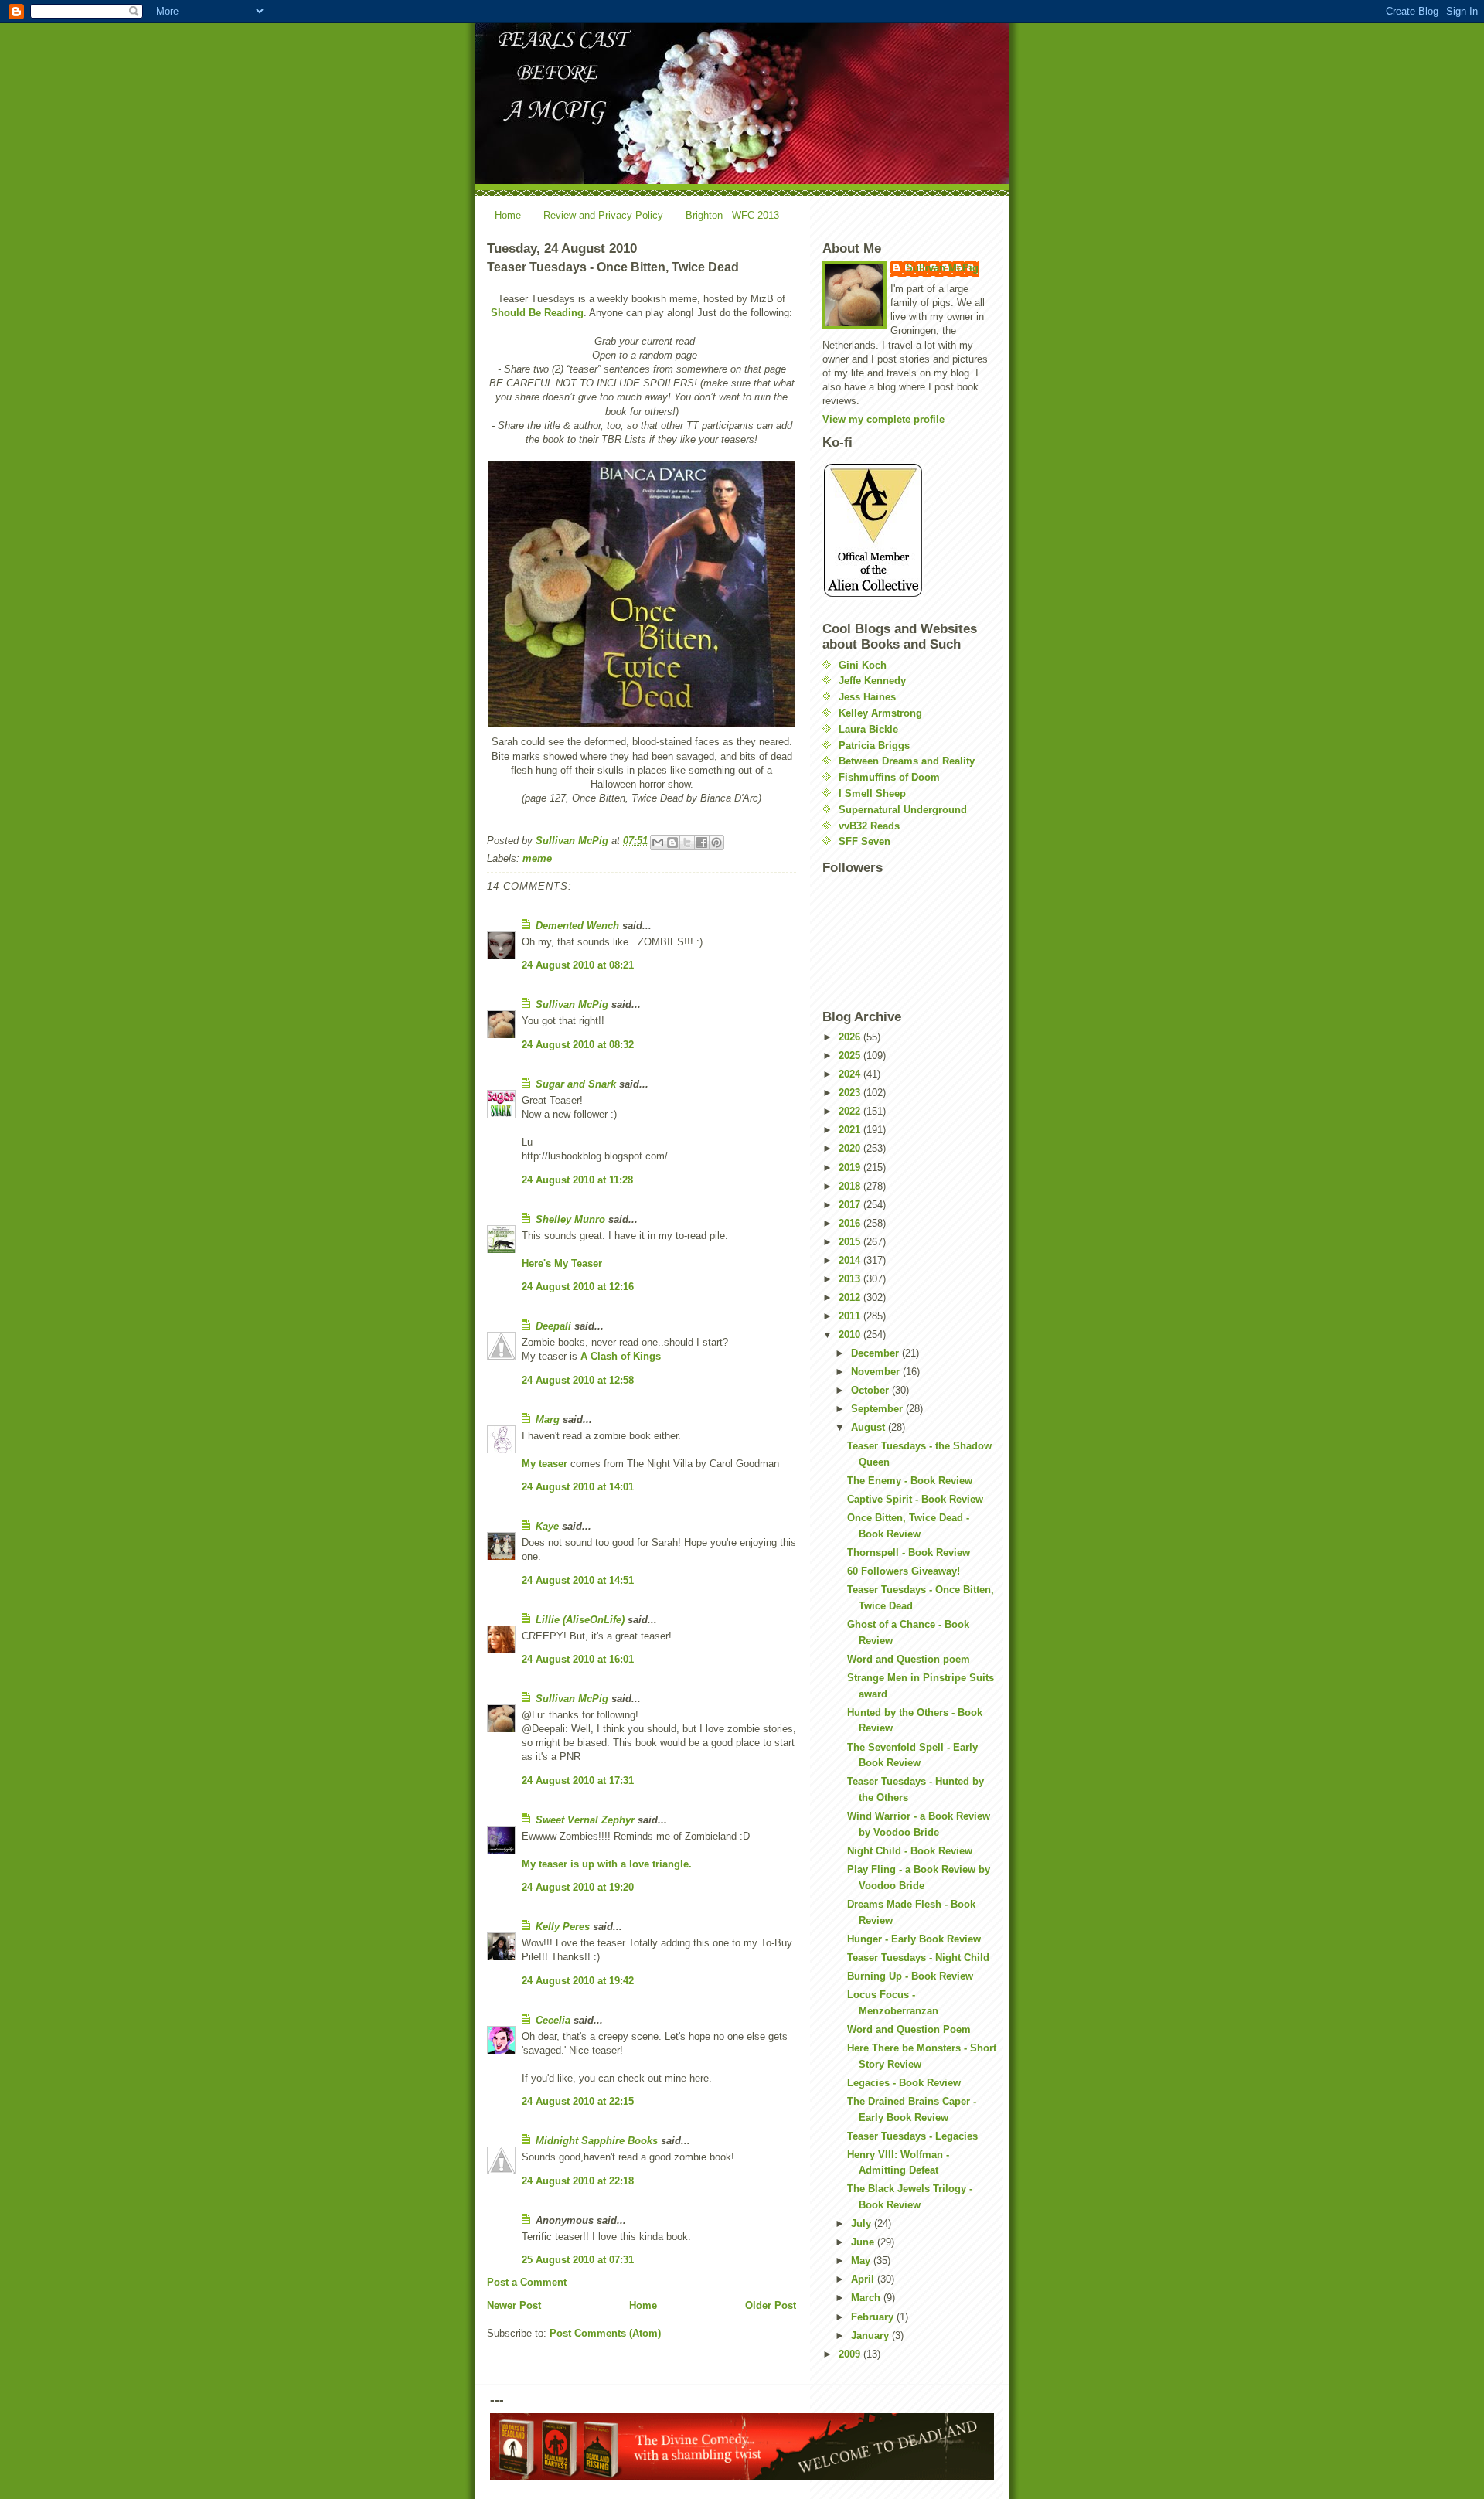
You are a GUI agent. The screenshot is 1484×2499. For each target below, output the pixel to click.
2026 (851, 1037)
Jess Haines (867, 697)
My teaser (545, 1464)
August (870, 1427)
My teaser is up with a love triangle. (607, 1864)
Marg (548, 1420)
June (864, 2242)
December (876, 1353)
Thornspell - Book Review (909, 1553)
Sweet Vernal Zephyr (585, 1820)
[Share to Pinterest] (716, 843)
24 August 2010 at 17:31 (578, 1781)
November (877, 1372)
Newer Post (514, 2305)
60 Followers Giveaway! (904, 1571)
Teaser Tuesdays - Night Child (918, 1958)
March (867, 2298)
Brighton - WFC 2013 (732, 215)
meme (537, 858)
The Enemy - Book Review (910, 1481)
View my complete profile (883, 419)
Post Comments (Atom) (605, 2333)
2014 (851, 1260)
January (871, 2336)
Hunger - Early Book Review (914, 1939)
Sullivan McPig (572, 1004)
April (864, 2279)
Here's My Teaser (562, 1263)
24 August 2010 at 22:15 (578, 2101)
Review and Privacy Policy (603, 215)
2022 (851, 1111)
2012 (851, 1297)
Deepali (553, 1326)
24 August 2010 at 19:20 (578, 1887)
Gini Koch (863, 665)
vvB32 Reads (869, 826)
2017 (851, 1205)
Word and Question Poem (909, 2029)
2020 (851, 1148)
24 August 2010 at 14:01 (578, 1487)
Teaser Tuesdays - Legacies (912, 2136)
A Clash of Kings (621, 1356)
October (871, 1390)
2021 (851, 1130)
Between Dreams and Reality (907, 761)
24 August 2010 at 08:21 (578, 965)
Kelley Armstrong (880, 713)
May (862, 2261)
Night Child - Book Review (910, 1851)
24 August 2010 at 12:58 (578, 1380)
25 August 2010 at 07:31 (578, 2260)
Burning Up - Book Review (910, 1976)
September (878, 1409)
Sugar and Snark (576, 1084)
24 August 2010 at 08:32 (578, 1045)
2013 (851, 1279)
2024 (851, 1074)
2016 (851, 1223)
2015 (851, 1242)
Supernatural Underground (903, 810)
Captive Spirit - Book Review (915, 1499)
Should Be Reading (537, 313)
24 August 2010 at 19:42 (578, 1981)
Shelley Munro (570, 1219)
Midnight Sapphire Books (597, 2141)
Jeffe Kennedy (872, 681)
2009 (851, 2354)
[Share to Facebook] (702, 843)
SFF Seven (865, 841)
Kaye (547, 1526)
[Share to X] (687, 843)
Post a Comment (527, 2282)
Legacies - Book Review (904, 2083)
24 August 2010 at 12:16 (578, 1287)
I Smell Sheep (872, 793)
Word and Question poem (909, 1659)
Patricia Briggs (874, 746)
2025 (851, 1055)
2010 (851, 1335)
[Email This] (658, 843)
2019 (851, 1168)
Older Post (771, 2305)
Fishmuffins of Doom (889, 777)
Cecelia (553, 2020)
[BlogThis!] (672, 843)
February (874, 2317)
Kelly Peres (563, 1927)
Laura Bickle (868, 729)
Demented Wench (577, 926)
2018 (851, 1186)
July (863, 2223)
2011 (851, 1316)
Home (508, 215)
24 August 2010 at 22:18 (578, 2181)
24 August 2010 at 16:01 (578, 1659)
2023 (851, 1093)
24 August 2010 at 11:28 (577, 1180)
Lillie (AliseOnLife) (580, 1620)
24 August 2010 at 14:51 (578, 1580)
